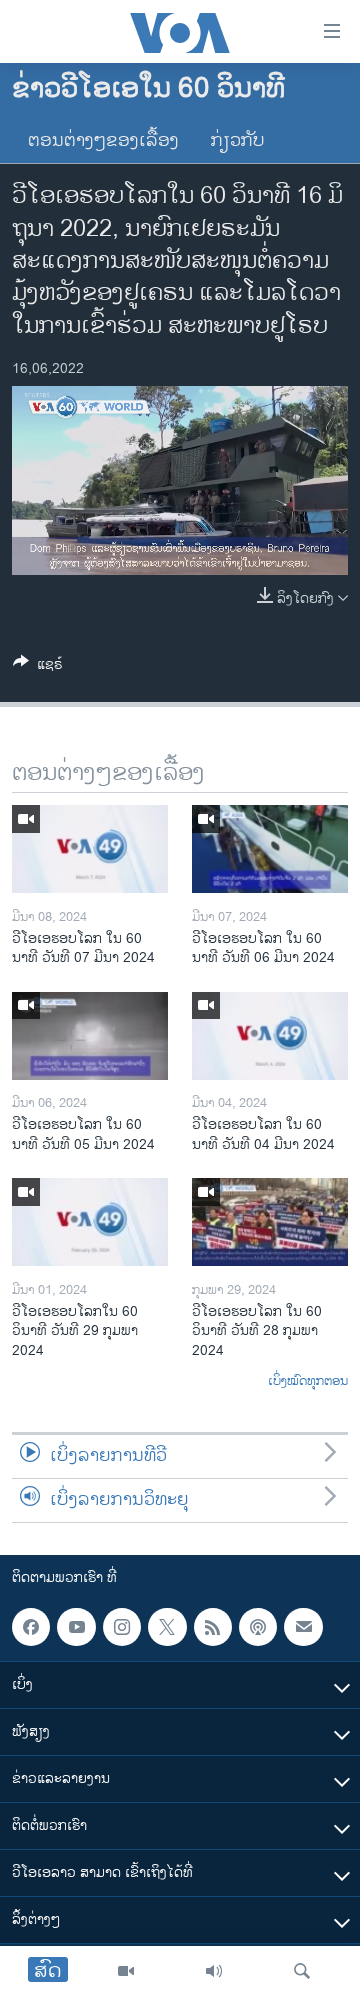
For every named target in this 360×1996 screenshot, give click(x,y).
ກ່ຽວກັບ (238, 141)
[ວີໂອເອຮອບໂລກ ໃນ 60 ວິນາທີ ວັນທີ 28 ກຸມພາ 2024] (270, 1222)
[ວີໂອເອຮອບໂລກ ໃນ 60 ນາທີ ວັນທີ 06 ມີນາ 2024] (270, 849)
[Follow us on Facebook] (31, 1627)
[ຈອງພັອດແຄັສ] (303, 1627)
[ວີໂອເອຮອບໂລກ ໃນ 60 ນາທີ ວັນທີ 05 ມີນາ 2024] (90, 1036)
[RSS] (213, 1627)
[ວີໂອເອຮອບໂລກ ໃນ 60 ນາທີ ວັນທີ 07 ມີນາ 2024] (90, 849)
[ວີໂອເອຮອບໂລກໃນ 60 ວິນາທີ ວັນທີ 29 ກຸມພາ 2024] (90, 1222)
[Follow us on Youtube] (76, 1627)
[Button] (38, 667)
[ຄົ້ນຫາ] (302, 1971)
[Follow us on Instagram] (122, 1627)
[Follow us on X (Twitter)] (167, 1627)
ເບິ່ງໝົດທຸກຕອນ (308, 1382)
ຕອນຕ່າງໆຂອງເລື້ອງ (103, 141)
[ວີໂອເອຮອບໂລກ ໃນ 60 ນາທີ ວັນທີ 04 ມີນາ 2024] (270, 1036)
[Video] (126, 1971)
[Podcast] (258, 1627)
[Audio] (214, 1971)
